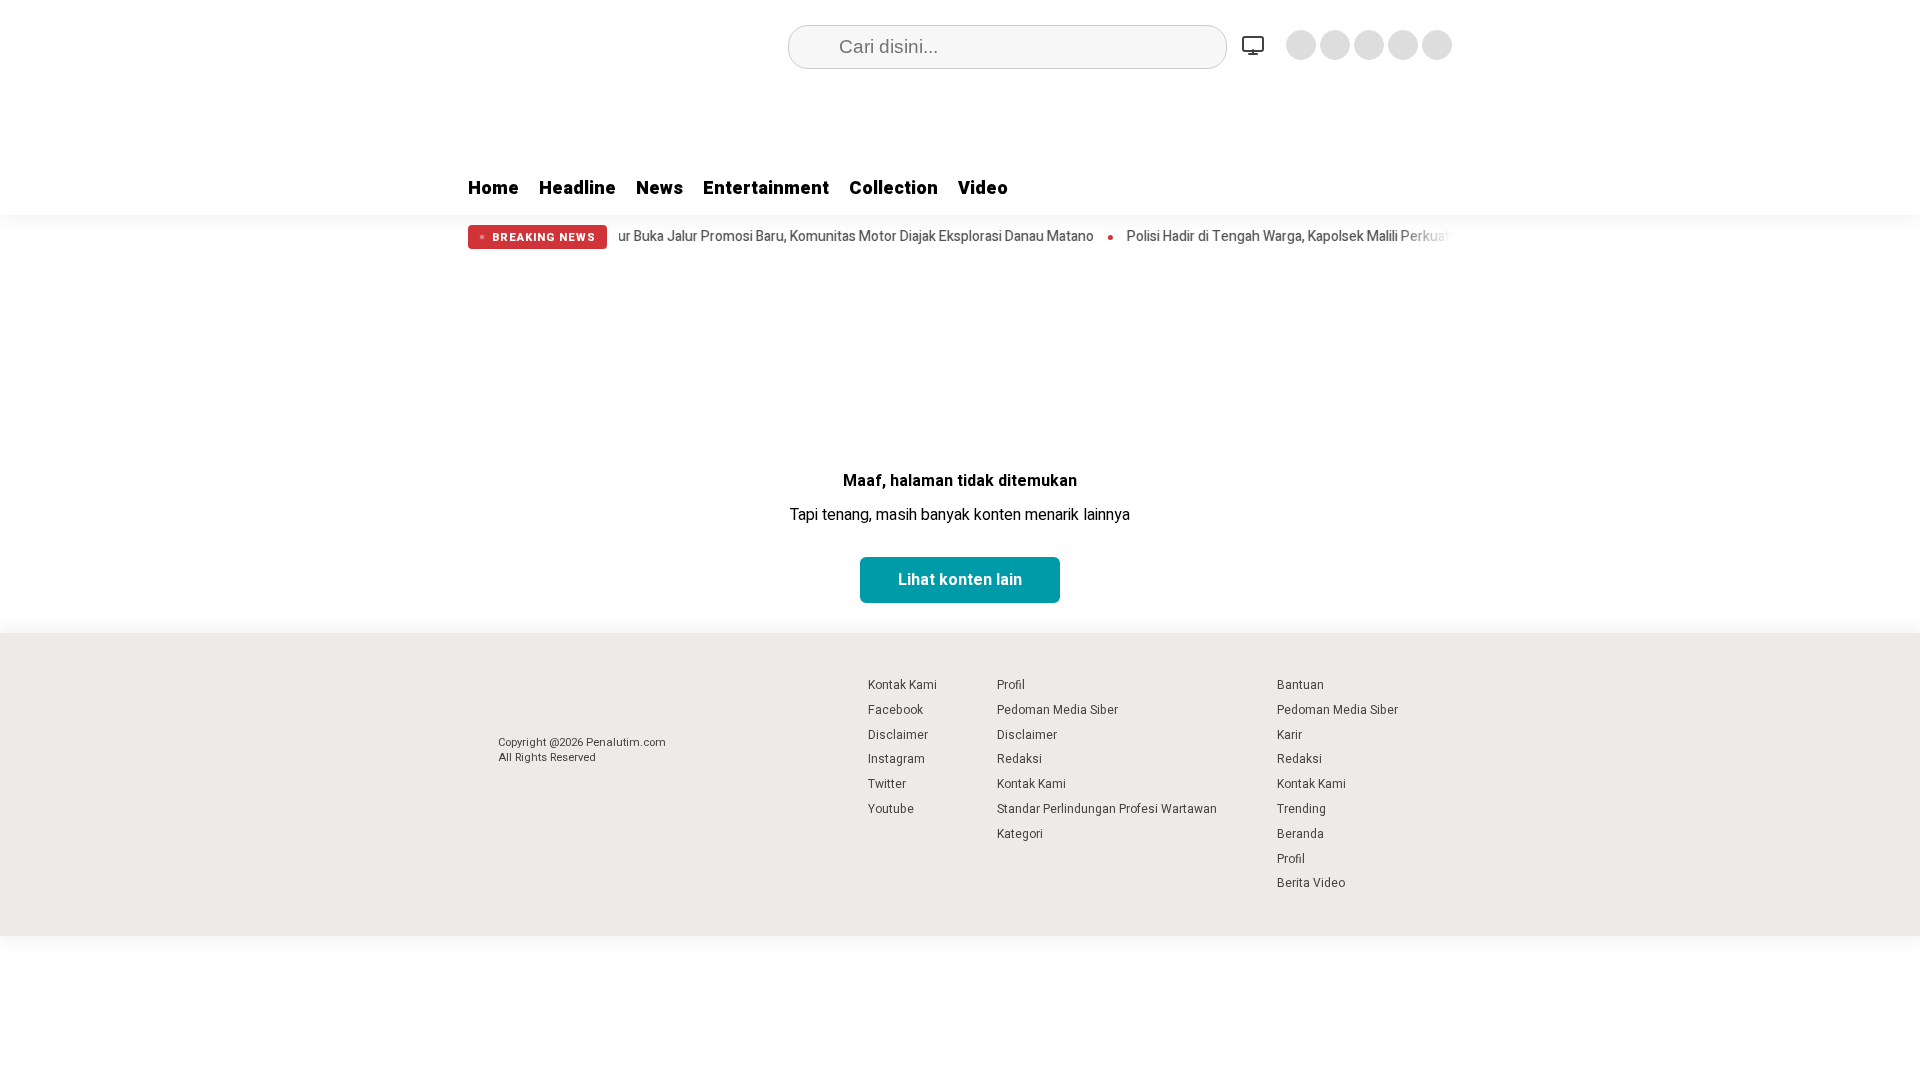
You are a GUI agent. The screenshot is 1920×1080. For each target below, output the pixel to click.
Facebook (895, 710)
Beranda (1300, 834)
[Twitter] (1335, 45)
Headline (577, 188)
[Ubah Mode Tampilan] (1256, 45)
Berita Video (1311, 883)
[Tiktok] (1437, 45)
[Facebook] (1301, 45)
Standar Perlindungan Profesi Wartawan (1107, 809)
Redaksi (1019, 759)
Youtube (891, 809)
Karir (1289, 735)
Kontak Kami (902, 685)
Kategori (1020, 834)
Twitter (887, 784)
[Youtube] (1403, 45)
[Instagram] (1369, 45)
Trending (1301, 809)
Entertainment (766, 188)
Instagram (896, 759)
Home (493, 188)
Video (983, 188)
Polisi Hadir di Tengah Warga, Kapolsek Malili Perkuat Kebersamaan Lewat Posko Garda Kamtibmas (1398, 237)
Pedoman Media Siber (1057, 710)
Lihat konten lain (960, 580)
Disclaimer (898, 735)
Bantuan (1300, 685)
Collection (893, 188)
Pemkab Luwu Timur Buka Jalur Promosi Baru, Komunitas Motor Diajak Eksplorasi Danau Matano (768, 237)
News (659, 188)
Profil (1011, 685)
